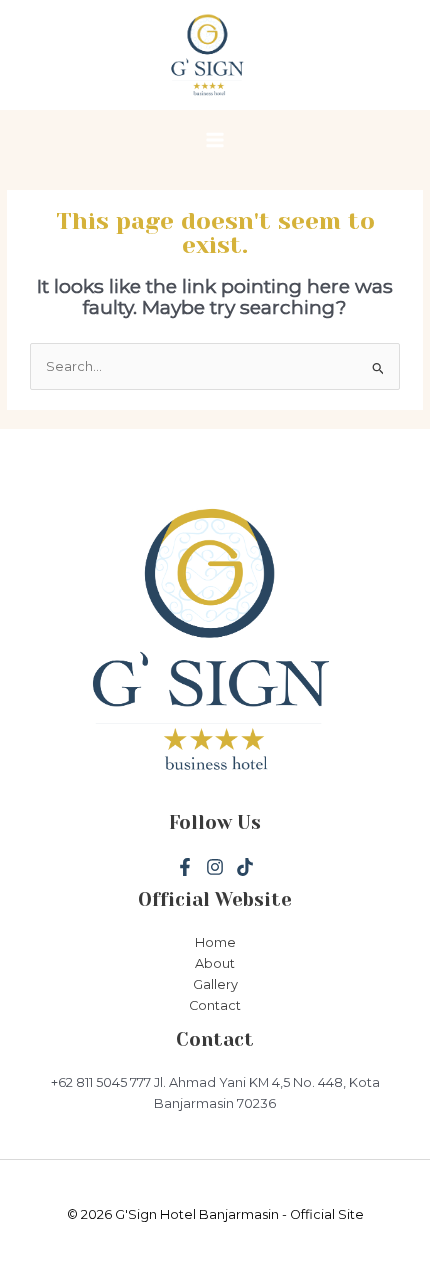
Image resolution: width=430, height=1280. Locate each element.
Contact (215, 1005)
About (215, 963)
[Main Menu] (214, 140)
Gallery (215, 984)
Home (215, 942)
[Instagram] (215, 867)
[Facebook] (185, 867)
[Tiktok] (245, 867)
